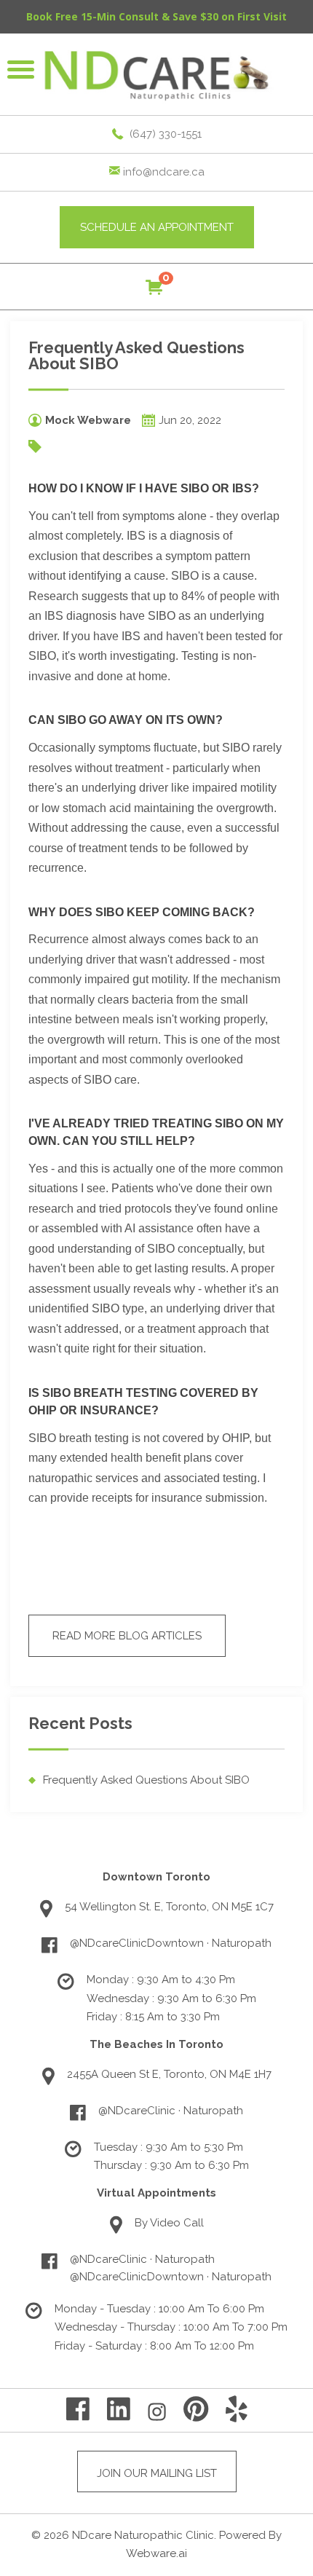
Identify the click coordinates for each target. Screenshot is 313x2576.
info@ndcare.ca (164, 172)
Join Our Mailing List (157, 2473)
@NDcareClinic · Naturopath (171, 2111)
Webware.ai (156, 2553)
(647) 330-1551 (166, 134)
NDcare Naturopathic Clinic (143, 2535)
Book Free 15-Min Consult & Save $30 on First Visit (156, 16)
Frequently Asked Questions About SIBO (146, 1780)
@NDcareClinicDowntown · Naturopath (171, 1943)
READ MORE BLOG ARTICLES (127, 1636)
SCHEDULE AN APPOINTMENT (157, 227)
